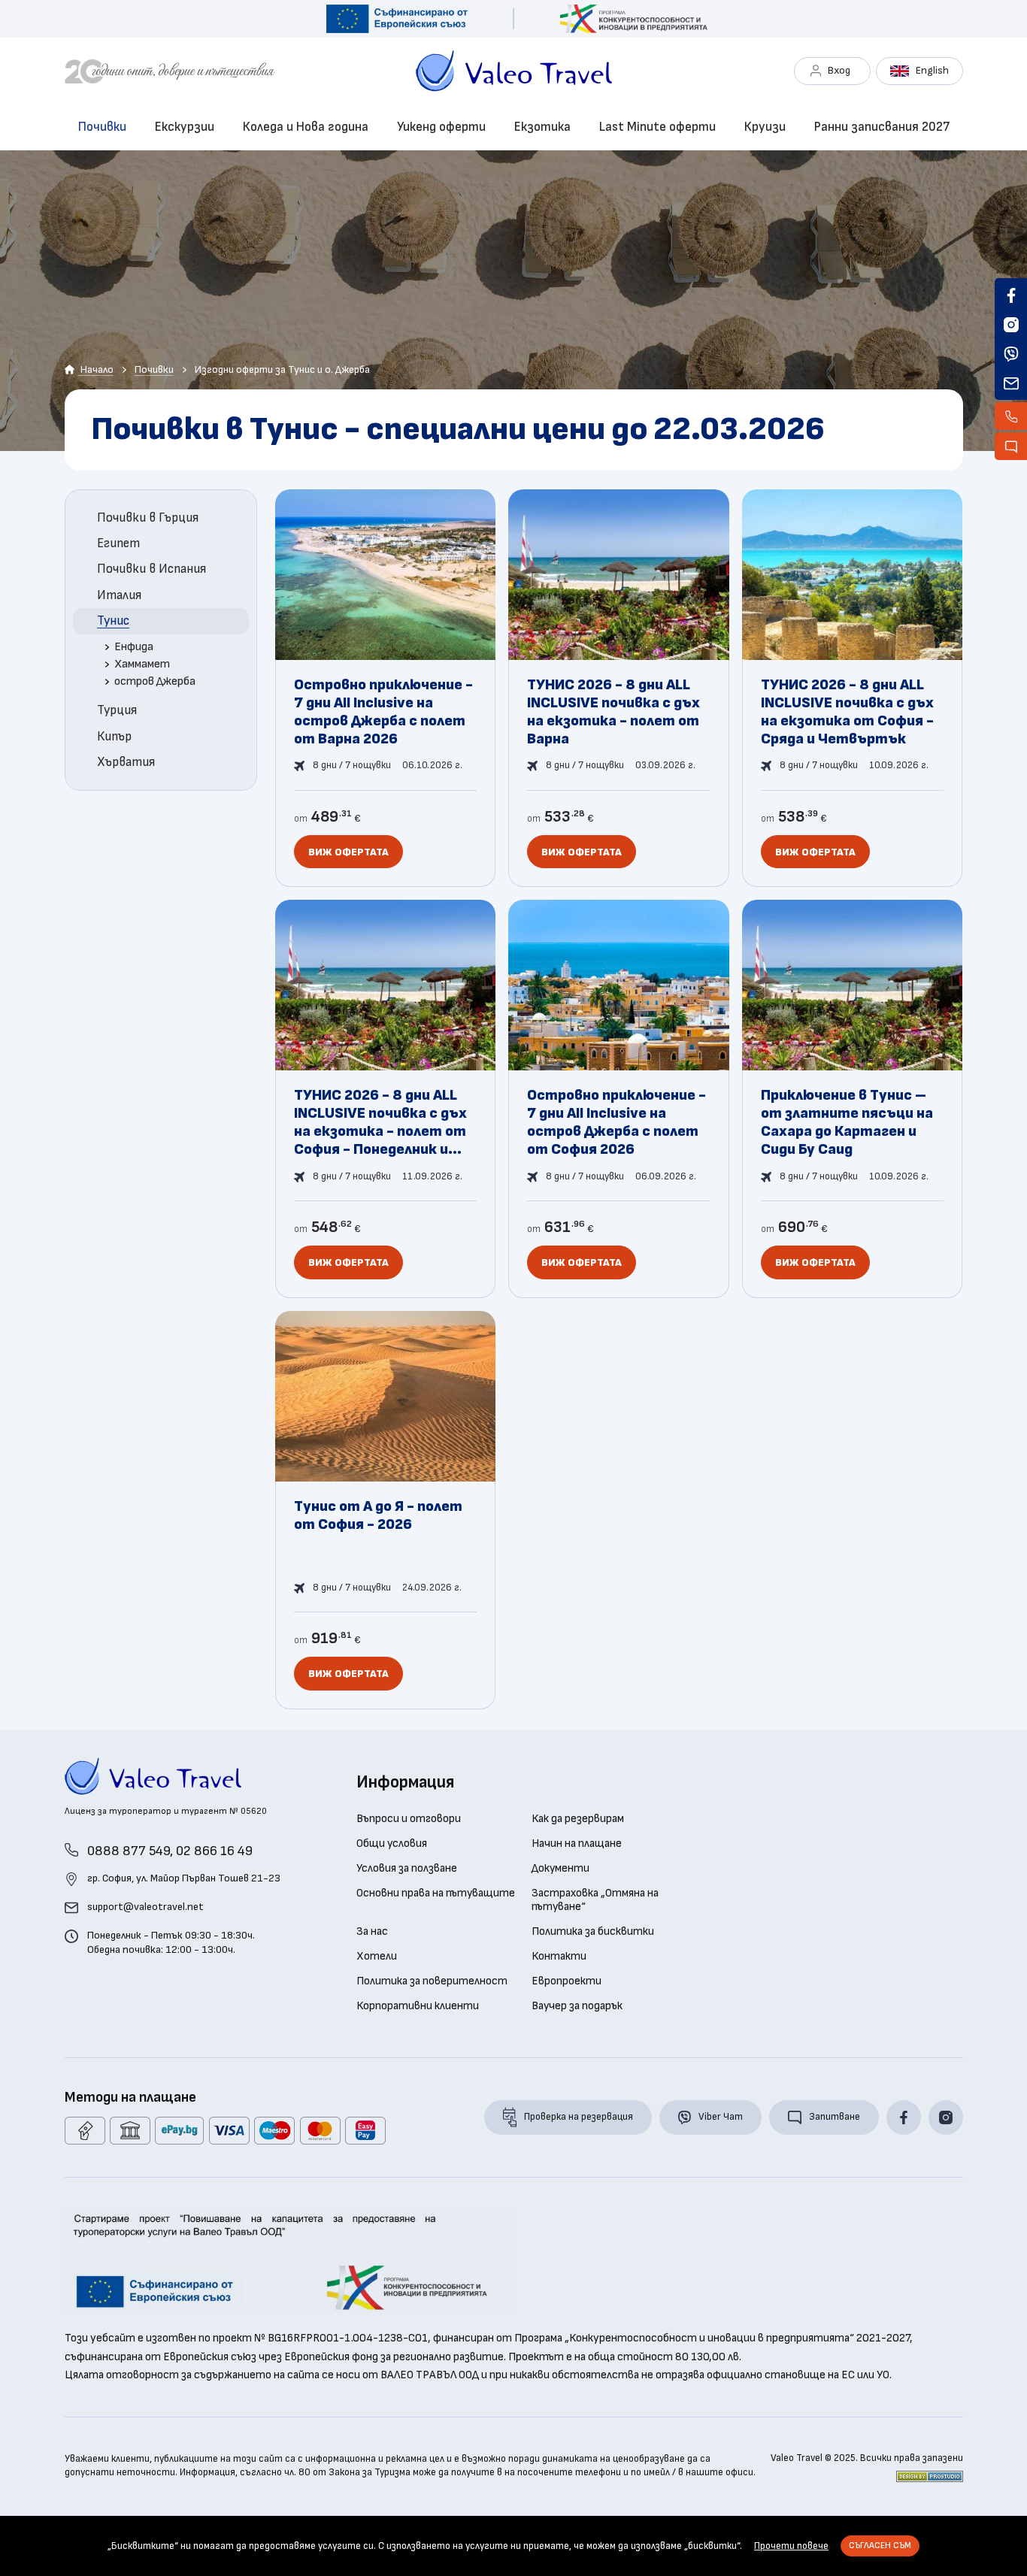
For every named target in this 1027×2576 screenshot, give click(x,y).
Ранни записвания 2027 (882, 127)
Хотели (377, 1957)
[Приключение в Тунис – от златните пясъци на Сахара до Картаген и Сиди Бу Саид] (853, 1099)
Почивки (102, 127)
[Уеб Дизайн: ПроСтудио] (930, 2476)
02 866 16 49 (214, 1851)
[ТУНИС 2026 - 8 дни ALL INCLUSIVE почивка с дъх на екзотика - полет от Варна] (619, 689)
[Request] (1011, 446)
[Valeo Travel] (240, 71)
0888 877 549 (129, 1851)
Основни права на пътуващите (436, 1893)
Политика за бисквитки (593, 1932)
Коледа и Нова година (306, 127)
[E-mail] (1011, 383)
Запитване (835, 2117)
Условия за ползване (407, 1869)
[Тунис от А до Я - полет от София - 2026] (386, 1510)
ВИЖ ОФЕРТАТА (348, 852)
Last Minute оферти (657, 127)
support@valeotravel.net (145, 1907)
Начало (96, 369)
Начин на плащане (577, 1844)
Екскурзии (185, 127)
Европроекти (567, 1981)
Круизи (765, 127)
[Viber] (1011, 354)
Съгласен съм (880, 2546)
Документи (560, 1869)
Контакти (559, 1957)
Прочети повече (791, 2546)
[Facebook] (904, 2117)
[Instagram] (946, 2117)
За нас (372, 1932)
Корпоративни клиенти (418, 2006)
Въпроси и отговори (409, 1819)
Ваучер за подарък (577, 2006)
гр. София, (184, 1878)
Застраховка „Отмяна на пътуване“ (595, 1900)
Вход (839, 70)
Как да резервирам (578, 1819)
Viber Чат (721, 2117)
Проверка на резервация (579, 2117)
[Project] (397, 19)
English (932, 70)
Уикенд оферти (441, 127)
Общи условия (392, 1844)
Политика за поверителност (432, 1981)
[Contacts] (1011, 416)
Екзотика (542, 127)
